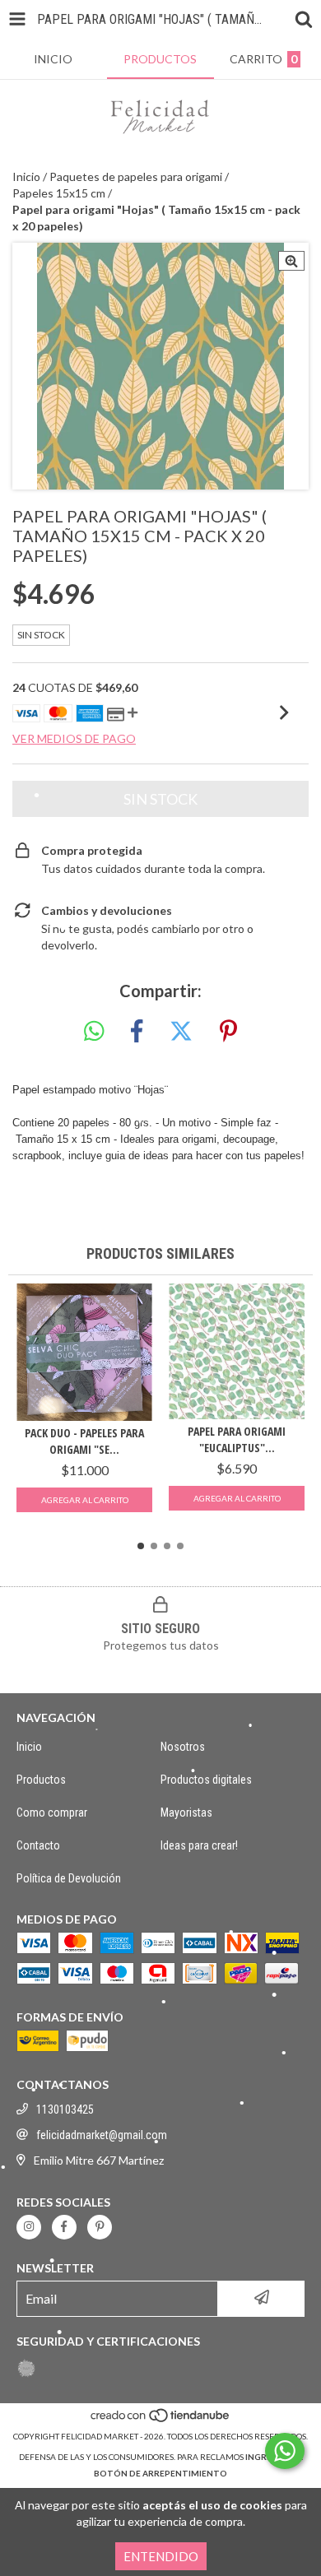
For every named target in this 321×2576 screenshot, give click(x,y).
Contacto (38, 1845)
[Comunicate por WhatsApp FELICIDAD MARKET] (285, 2451)
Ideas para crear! (199, 1845)
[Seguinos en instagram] (29, 2227)
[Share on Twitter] (181, 1032)
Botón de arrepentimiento (160, 2473)
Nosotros (183, 1747)
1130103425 (65, 2110)
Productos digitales (206, 1780)
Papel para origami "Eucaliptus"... (237, 1439)
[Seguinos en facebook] (64, 2227)
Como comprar (52, 1812)
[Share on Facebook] (137, 1032)
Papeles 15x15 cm (59, 193)
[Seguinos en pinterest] (100, 2227)
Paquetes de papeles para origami (136, 176)
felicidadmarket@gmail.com (102, 2135)
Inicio (26, 176)
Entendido (161, 2556)
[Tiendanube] (161, 2420)
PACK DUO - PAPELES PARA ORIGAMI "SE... (84, 1441)
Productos (41, 1780)
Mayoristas (186, 1812)
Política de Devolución (69, 1878)
